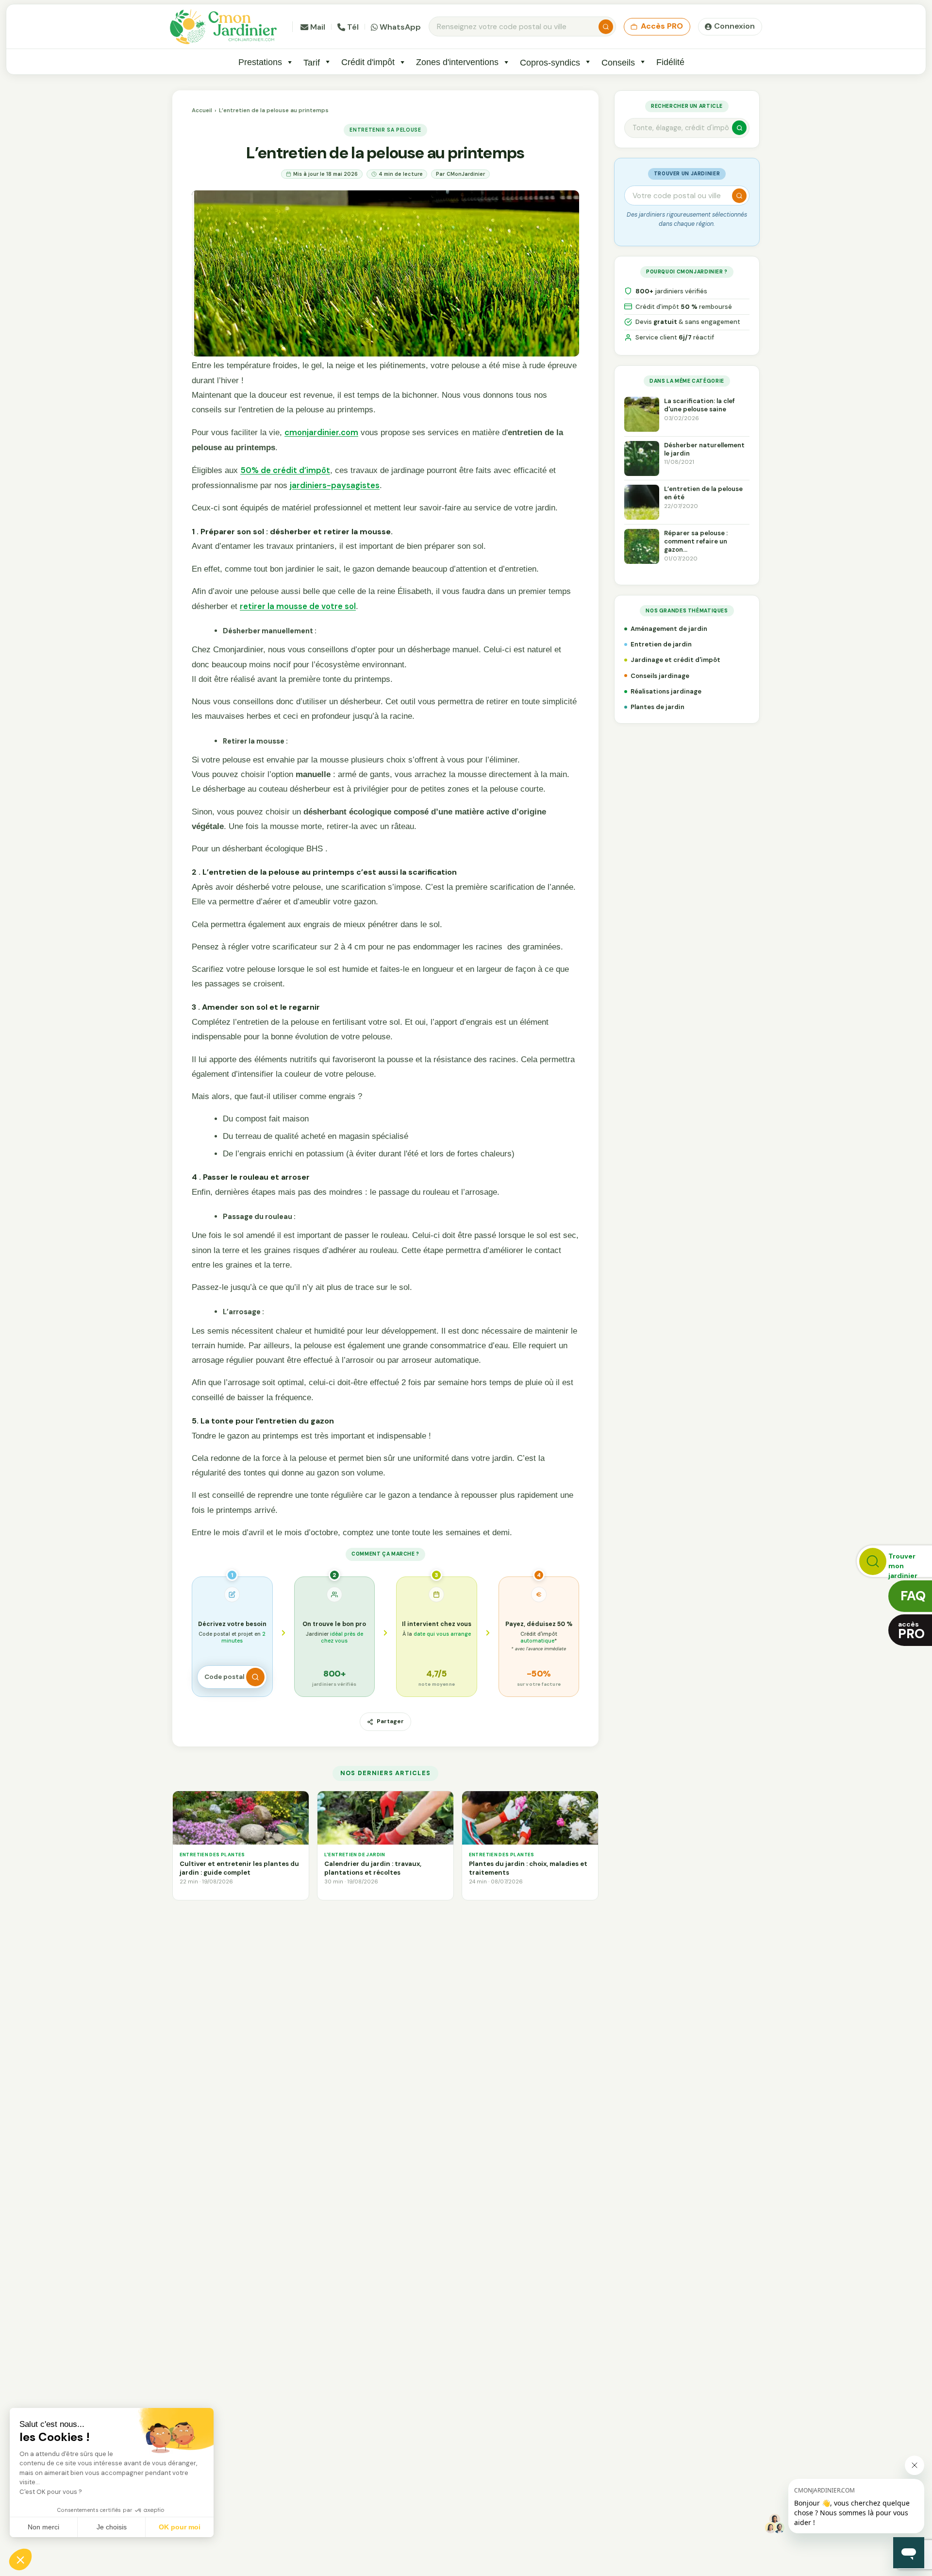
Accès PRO (662, 26)
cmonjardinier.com (321, 432)
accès (911, 1631)
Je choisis (112, 2527)
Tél (353, 27)
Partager (390, 1721)
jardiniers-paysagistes (335, 485)
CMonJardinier (466, 174)
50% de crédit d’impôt (285, 470)
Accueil (202, 110)
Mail (318, 27)
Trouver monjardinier (903, 1564)
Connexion (734, 26)
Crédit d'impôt (368, 62)
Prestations (260, 62)
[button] (20, 2559)
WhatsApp (400, 27)
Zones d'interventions (457, 62)
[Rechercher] (606, 27)
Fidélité (670, 62)
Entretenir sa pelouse (385, 130)
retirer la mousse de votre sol (298, 606)
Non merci (43, 2527)
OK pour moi (180, 2527)
